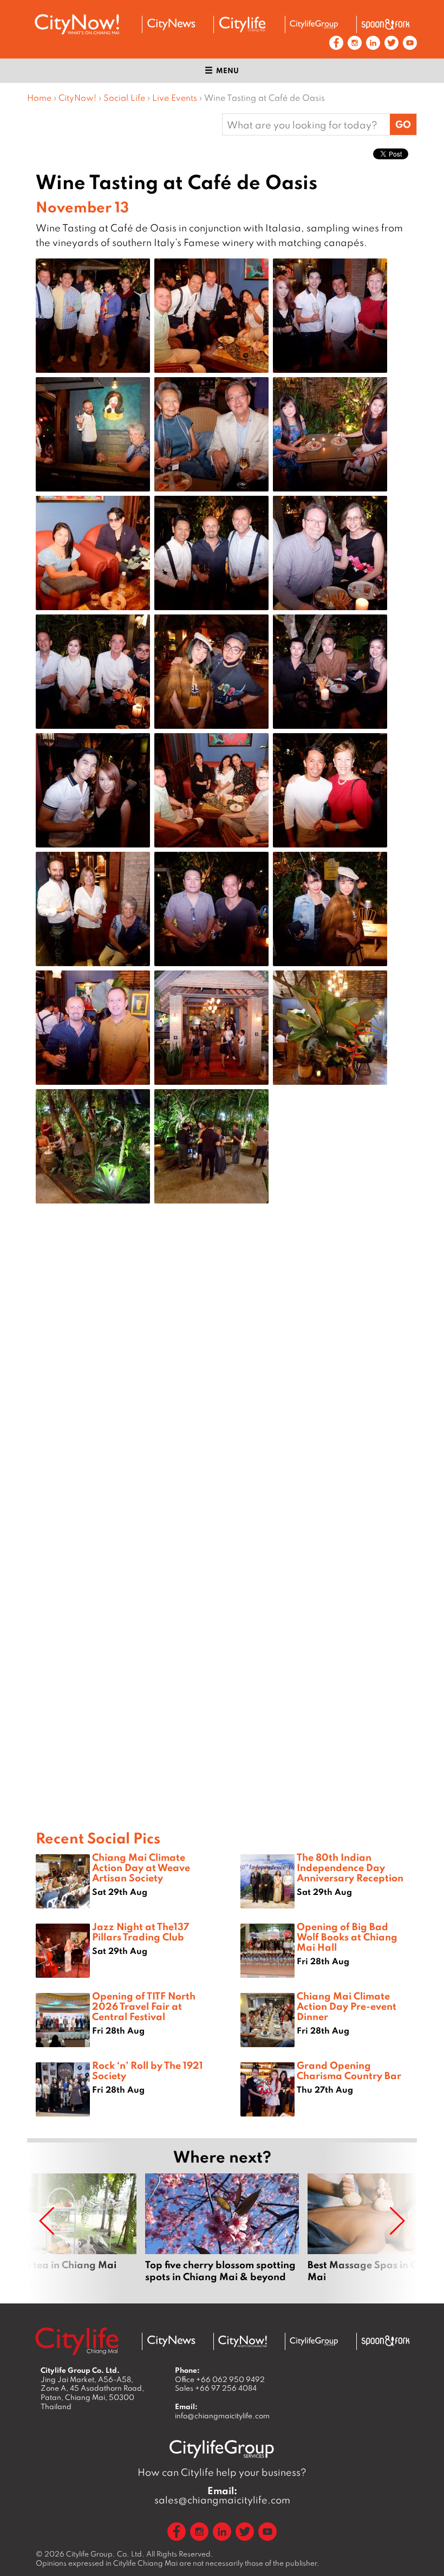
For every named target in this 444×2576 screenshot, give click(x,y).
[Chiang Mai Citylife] (243, 24)
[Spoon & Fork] (386, 24)
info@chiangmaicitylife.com (222, 2416)
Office (220, 2379)
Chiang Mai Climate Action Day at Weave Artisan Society (141, 1867)
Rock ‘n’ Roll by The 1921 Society (148, 2070)
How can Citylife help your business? (222, 2472)
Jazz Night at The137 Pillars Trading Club (141, 1931)
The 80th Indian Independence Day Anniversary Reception (350, 1867)
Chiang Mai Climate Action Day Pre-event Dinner (347, 2006)
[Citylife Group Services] (314, 24)
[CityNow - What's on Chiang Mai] (243, 2341)
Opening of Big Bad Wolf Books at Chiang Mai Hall (347, 1937)
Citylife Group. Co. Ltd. (105, 2554)
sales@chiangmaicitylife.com (222, 2495)
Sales (216, 2388)
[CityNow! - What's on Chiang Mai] (77, 24)
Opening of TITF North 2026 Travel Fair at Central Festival (144, 2006)
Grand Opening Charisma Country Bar (349, 2070)
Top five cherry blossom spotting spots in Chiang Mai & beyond (222, 2234)
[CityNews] (171, 24)
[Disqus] (222, 1385)
